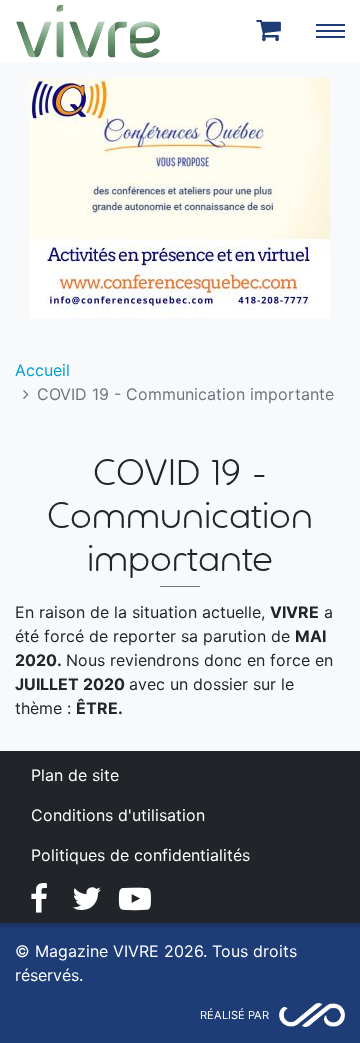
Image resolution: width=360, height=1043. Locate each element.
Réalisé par (234, 1015)
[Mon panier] (272, 31)
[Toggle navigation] (330, 31)
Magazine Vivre (88, 31)
